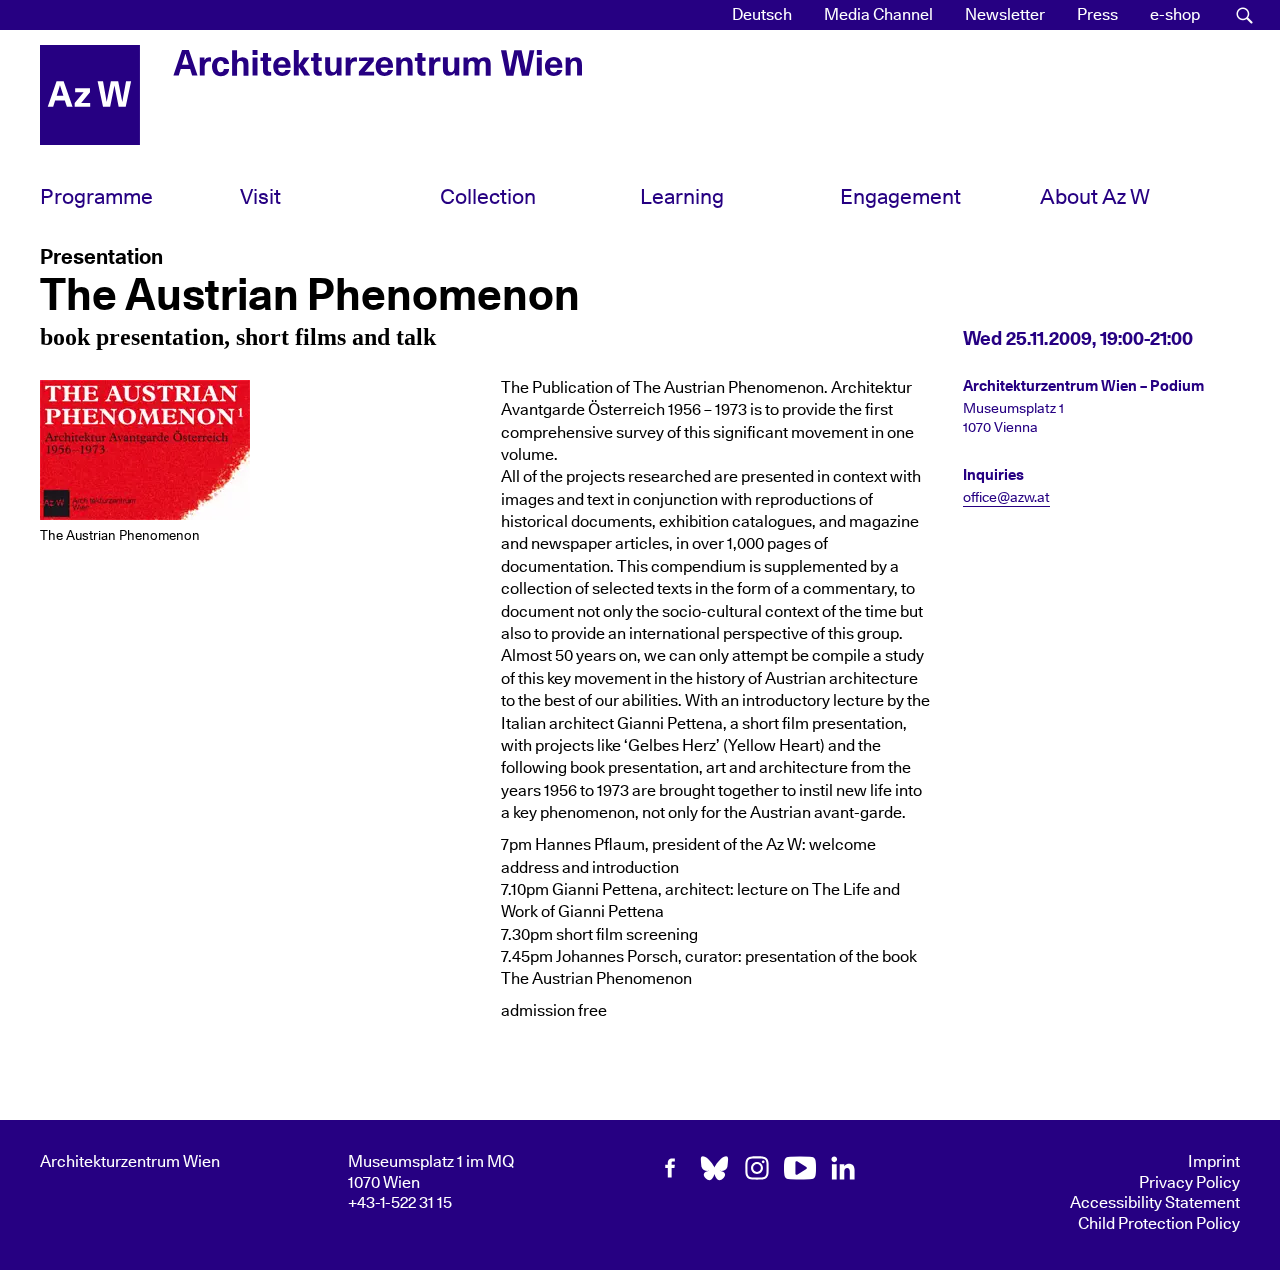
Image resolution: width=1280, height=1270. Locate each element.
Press (1097, 15)
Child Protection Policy (1159, 1224)
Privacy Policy (1189, 1183)
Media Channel (878, 15)
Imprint (1214, 1162)
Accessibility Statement (1155, 1203)
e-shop (1175, 15)
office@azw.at (1006, 498)
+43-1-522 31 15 (400, 1203)
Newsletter (1005, 15)
